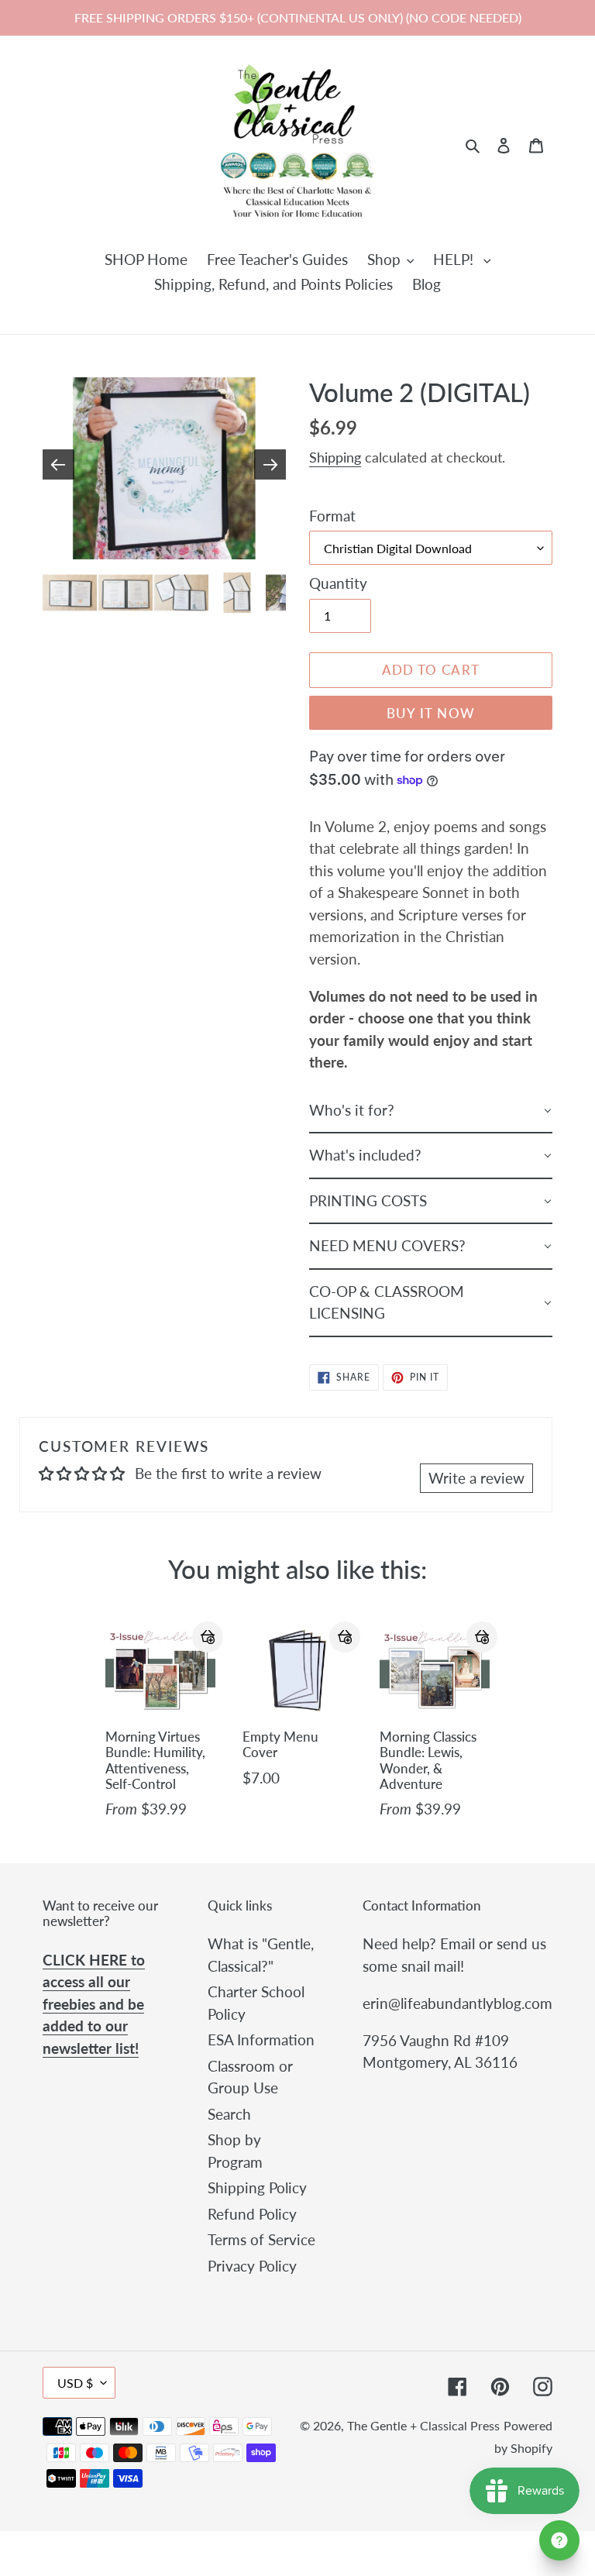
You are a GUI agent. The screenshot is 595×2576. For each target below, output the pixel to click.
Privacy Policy (252, 2266)
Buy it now (431, 713)
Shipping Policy (257, 2187)
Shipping (335, 457)
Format (332, 516)
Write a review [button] (476, 1478)
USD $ (75, 2383)
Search (229, 2114)
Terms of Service (261, 2239)
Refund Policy (252, 2214)
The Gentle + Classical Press (423, 2425)
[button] (208, 1637)
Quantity (338, 583)
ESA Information (261, 2039)
